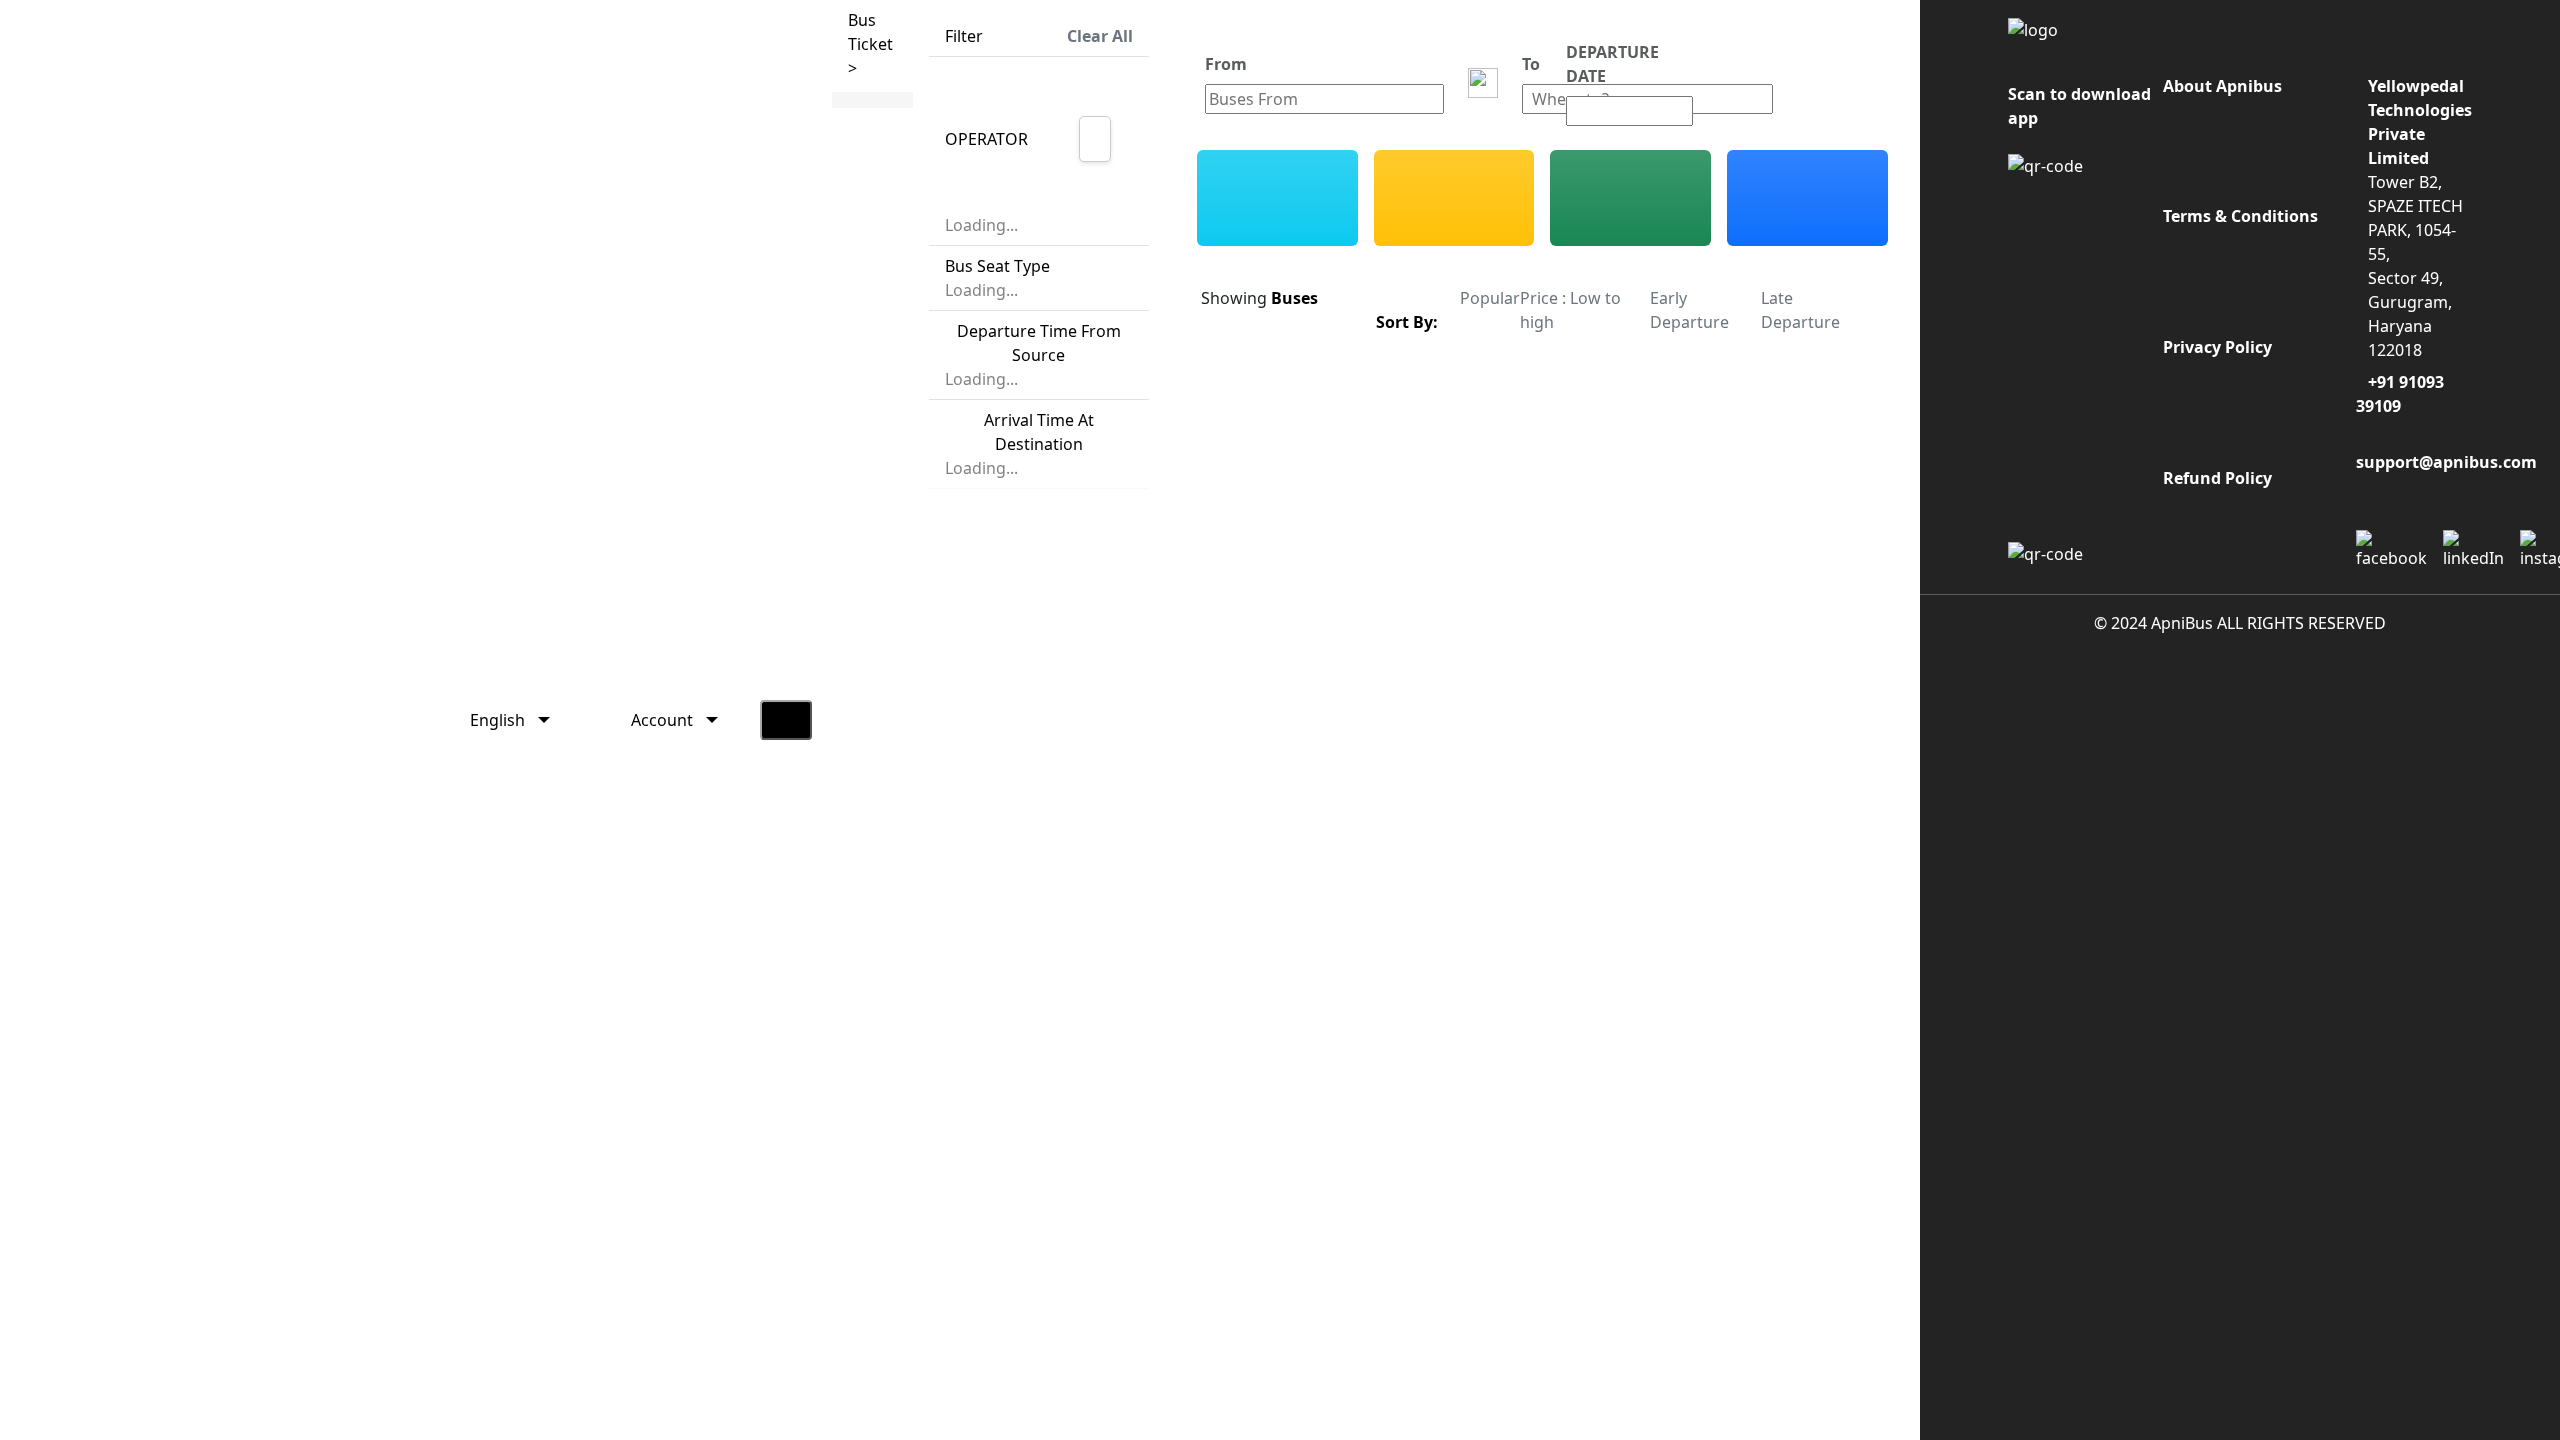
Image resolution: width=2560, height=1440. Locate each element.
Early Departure (1689, 310)
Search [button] (1824, 83)
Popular (1490, 298)
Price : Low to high (1570, 310)
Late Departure (1800, 310)
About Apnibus (2222, 86)
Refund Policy (2217, 478)
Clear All (1100, 36)
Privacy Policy (2217, 347)
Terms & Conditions (2240, 216)
